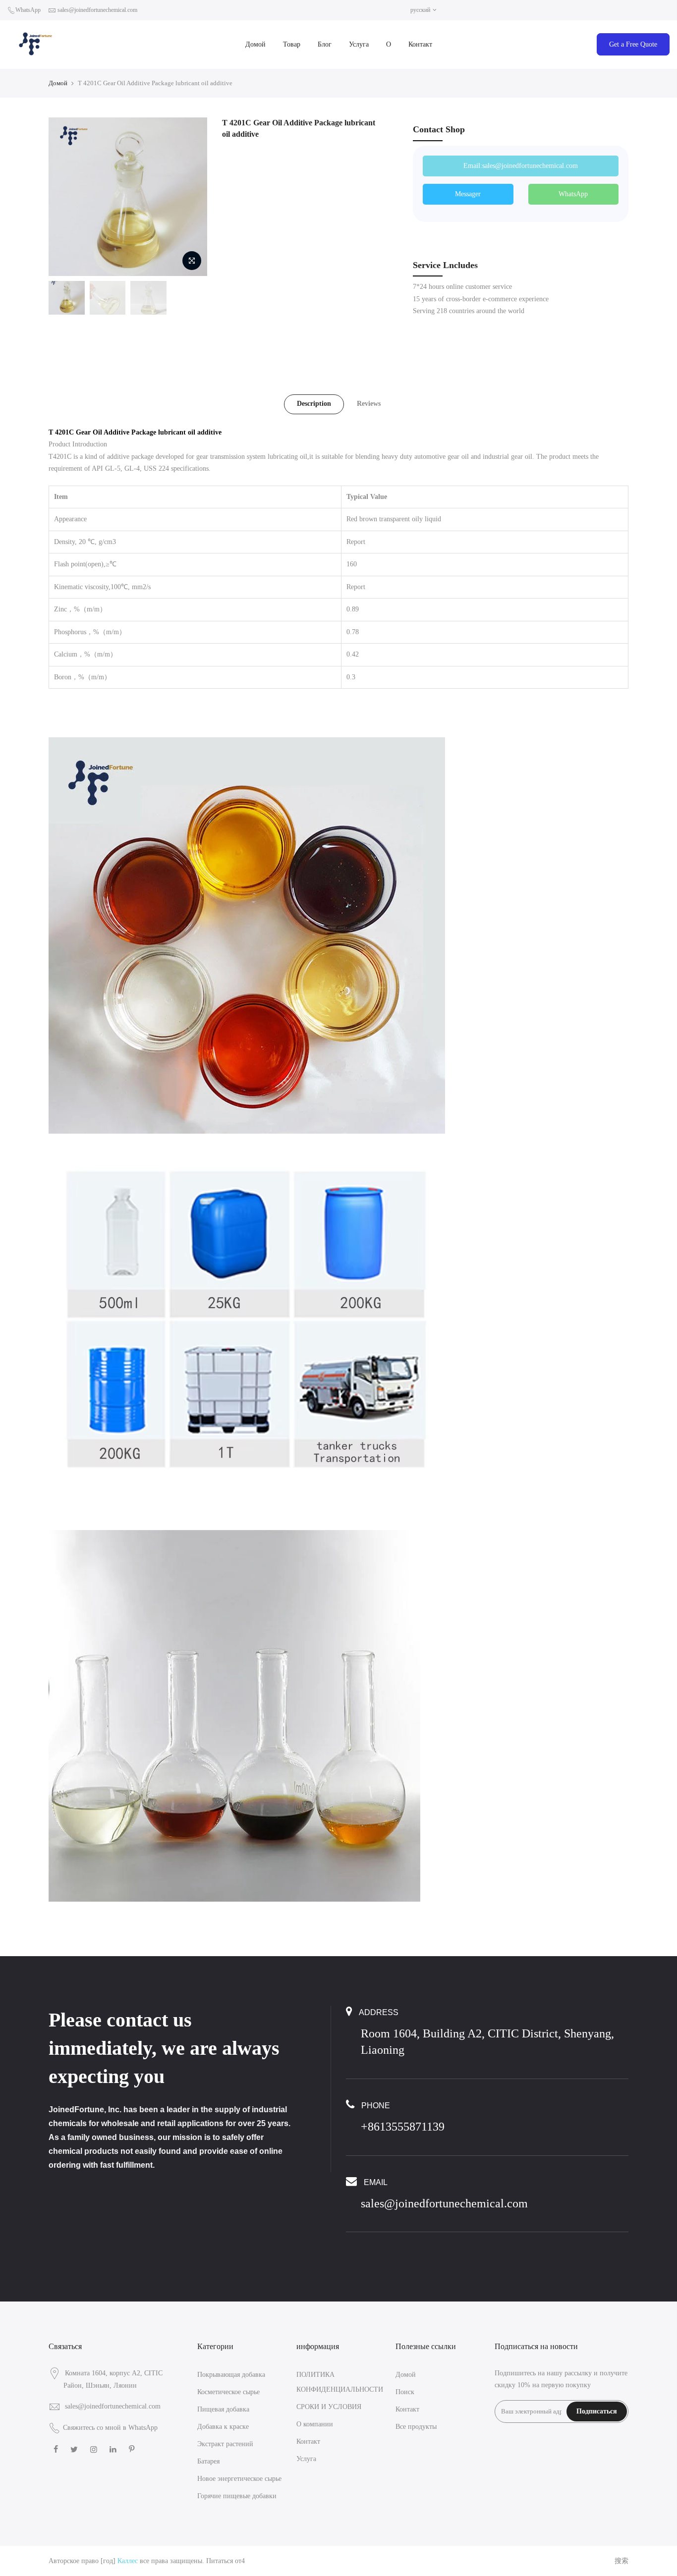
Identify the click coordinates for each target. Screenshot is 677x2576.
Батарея (208, 2461)
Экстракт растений (225, 2444)
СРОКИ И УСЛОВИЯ (329, 2407)
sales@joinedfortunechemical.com (97, 10)
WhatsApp (28, 10)
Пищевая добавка (223, 2409)
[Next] (190, 197)
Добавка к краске (223, 2427)
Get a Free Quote (633, 44)
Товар (292, 44)
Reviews (369, 404)
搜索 (621, 2561)
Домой (255, 44)
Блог (325, 44)
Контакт (420, 44)
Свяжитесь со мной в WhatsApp (110, 2428)
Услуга (359, 44)
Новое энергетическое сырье (239, 2479)
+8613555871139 (403, 2127)
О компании (315, 2424)
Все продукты (416, 2427)
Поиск (405, 2392)
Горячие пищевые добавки (237, 2496)
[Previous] (66, 197)
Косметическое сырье (228, 2392)
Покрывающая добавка (231, 2375)
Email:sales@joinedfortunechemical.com (521, 166)
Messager (468, 194)
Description (314, 404)
